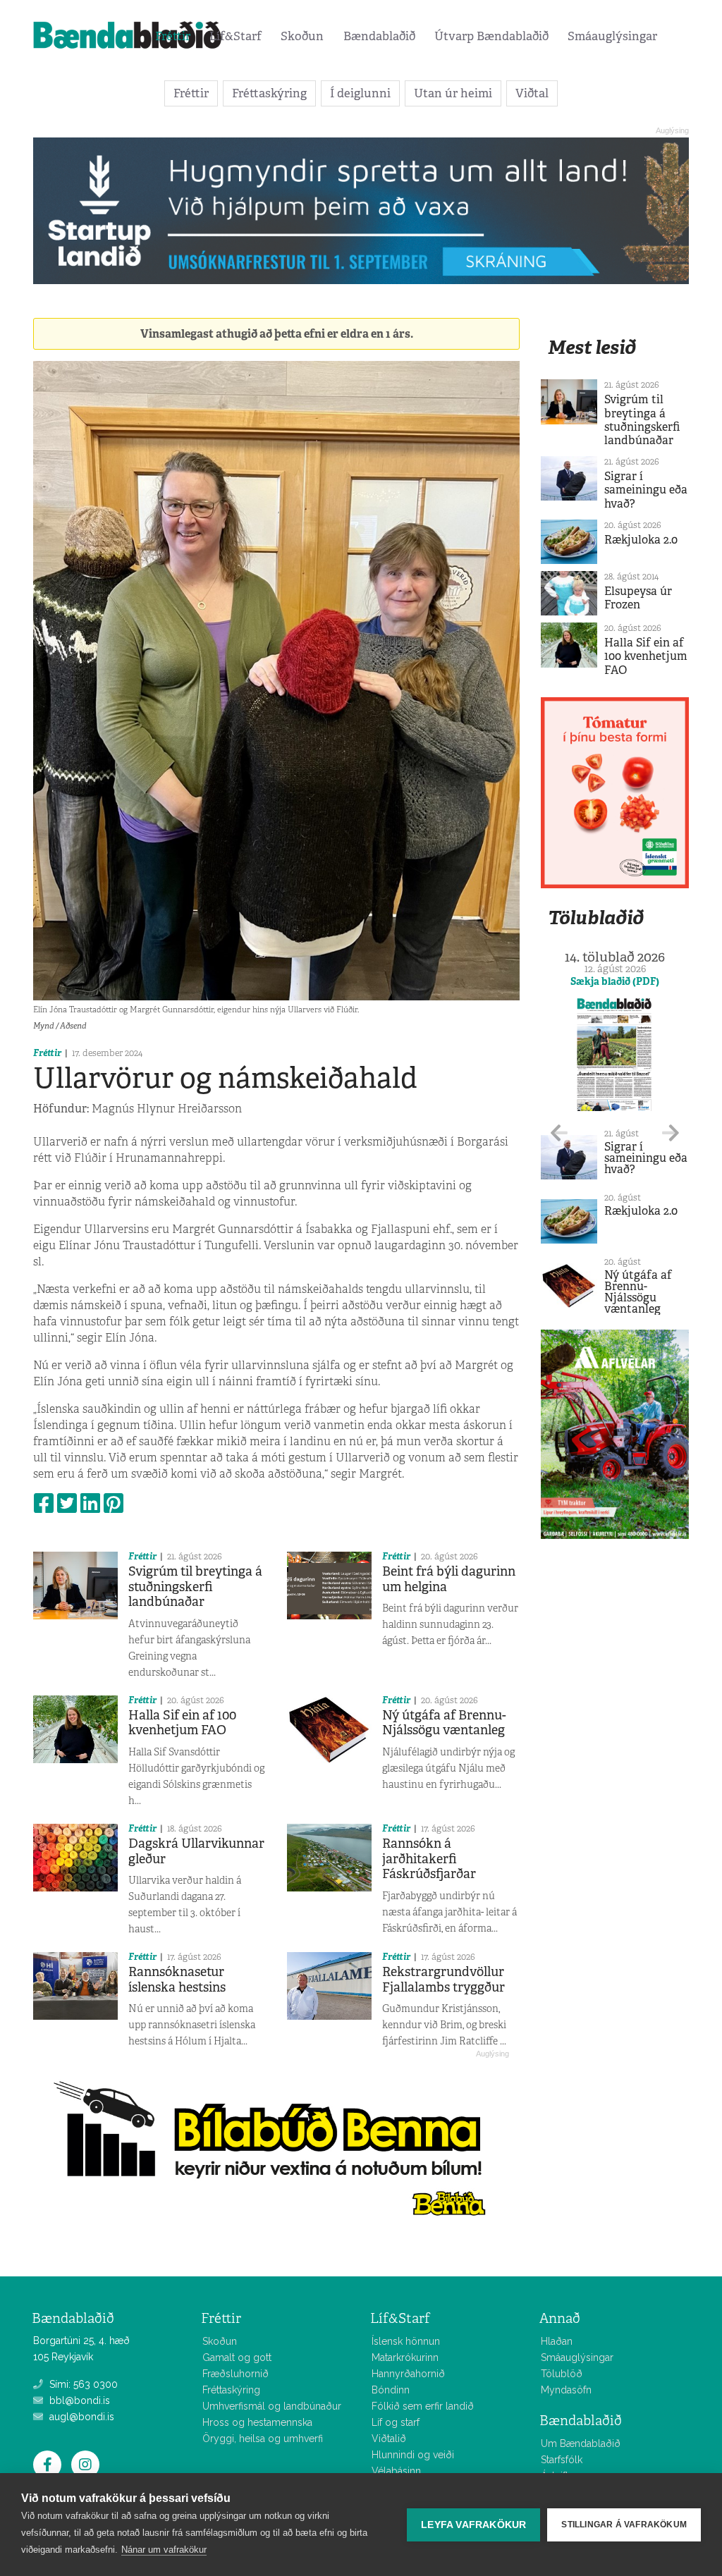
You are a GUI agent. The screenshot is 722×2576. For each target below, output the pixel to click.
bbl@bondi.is (78, 2400)
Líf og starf (396, 2422)
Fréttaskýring (269, 93)
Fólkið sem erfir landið (423, 2406)
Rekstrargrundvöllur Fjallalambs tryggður (443, 1980)
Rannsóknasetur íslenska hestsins (177, 1980)
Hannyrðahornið (408, 2374)
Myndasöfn (566, 2390)
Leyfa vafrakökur (473, 2525)
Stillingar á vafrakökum (624, 2525)
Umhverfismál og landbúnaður (272, 2406)
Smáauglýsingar (612, 36)
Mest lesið (592, 347)
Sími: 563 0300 (82, 2384)
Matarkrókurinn (405, 2357)
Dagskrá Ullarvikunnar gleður (196, 1851)
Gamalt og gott (237, 2357)
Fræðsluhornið (235, 2374)
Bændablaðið (379, 36)
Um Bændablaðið (581, 2443)
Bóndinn (391, 2390)
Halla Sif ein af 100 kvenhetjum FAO (182, 1723)
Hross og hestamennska (257, 2422)
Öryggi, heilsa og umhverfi (263, 2439)
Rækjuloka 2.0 (641, 540)
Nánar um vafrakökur (164, 2550)
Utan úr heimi (453, 93)
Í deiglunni (360, 93)
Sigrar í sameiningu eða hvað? (646, 490)
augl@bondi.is (80, 2417)
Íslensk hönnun (406, 2341)
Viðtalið (389, 2439)
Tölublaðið (596, 918)
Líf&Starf (235, 36)
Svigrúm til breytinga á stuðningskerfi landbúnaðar (195, 1587)
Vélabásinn (396, 2471)
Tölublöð (562, 2374)
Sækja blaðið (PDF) (615, 981)
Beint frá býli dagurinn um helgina (449, 1579)
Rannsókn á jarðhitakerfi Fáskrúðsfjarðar (429, 1859)
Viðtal (532, 93)
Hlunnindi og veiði (413, 2455)
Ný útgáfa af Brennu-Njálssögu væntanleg (444, 1723)
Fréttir (173, 36)
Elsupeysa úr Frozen (638, 598)
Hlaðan (557, 2341)
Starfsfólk (562, 2460)
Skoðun (302, 36)
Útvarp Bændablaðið (491, 36)
